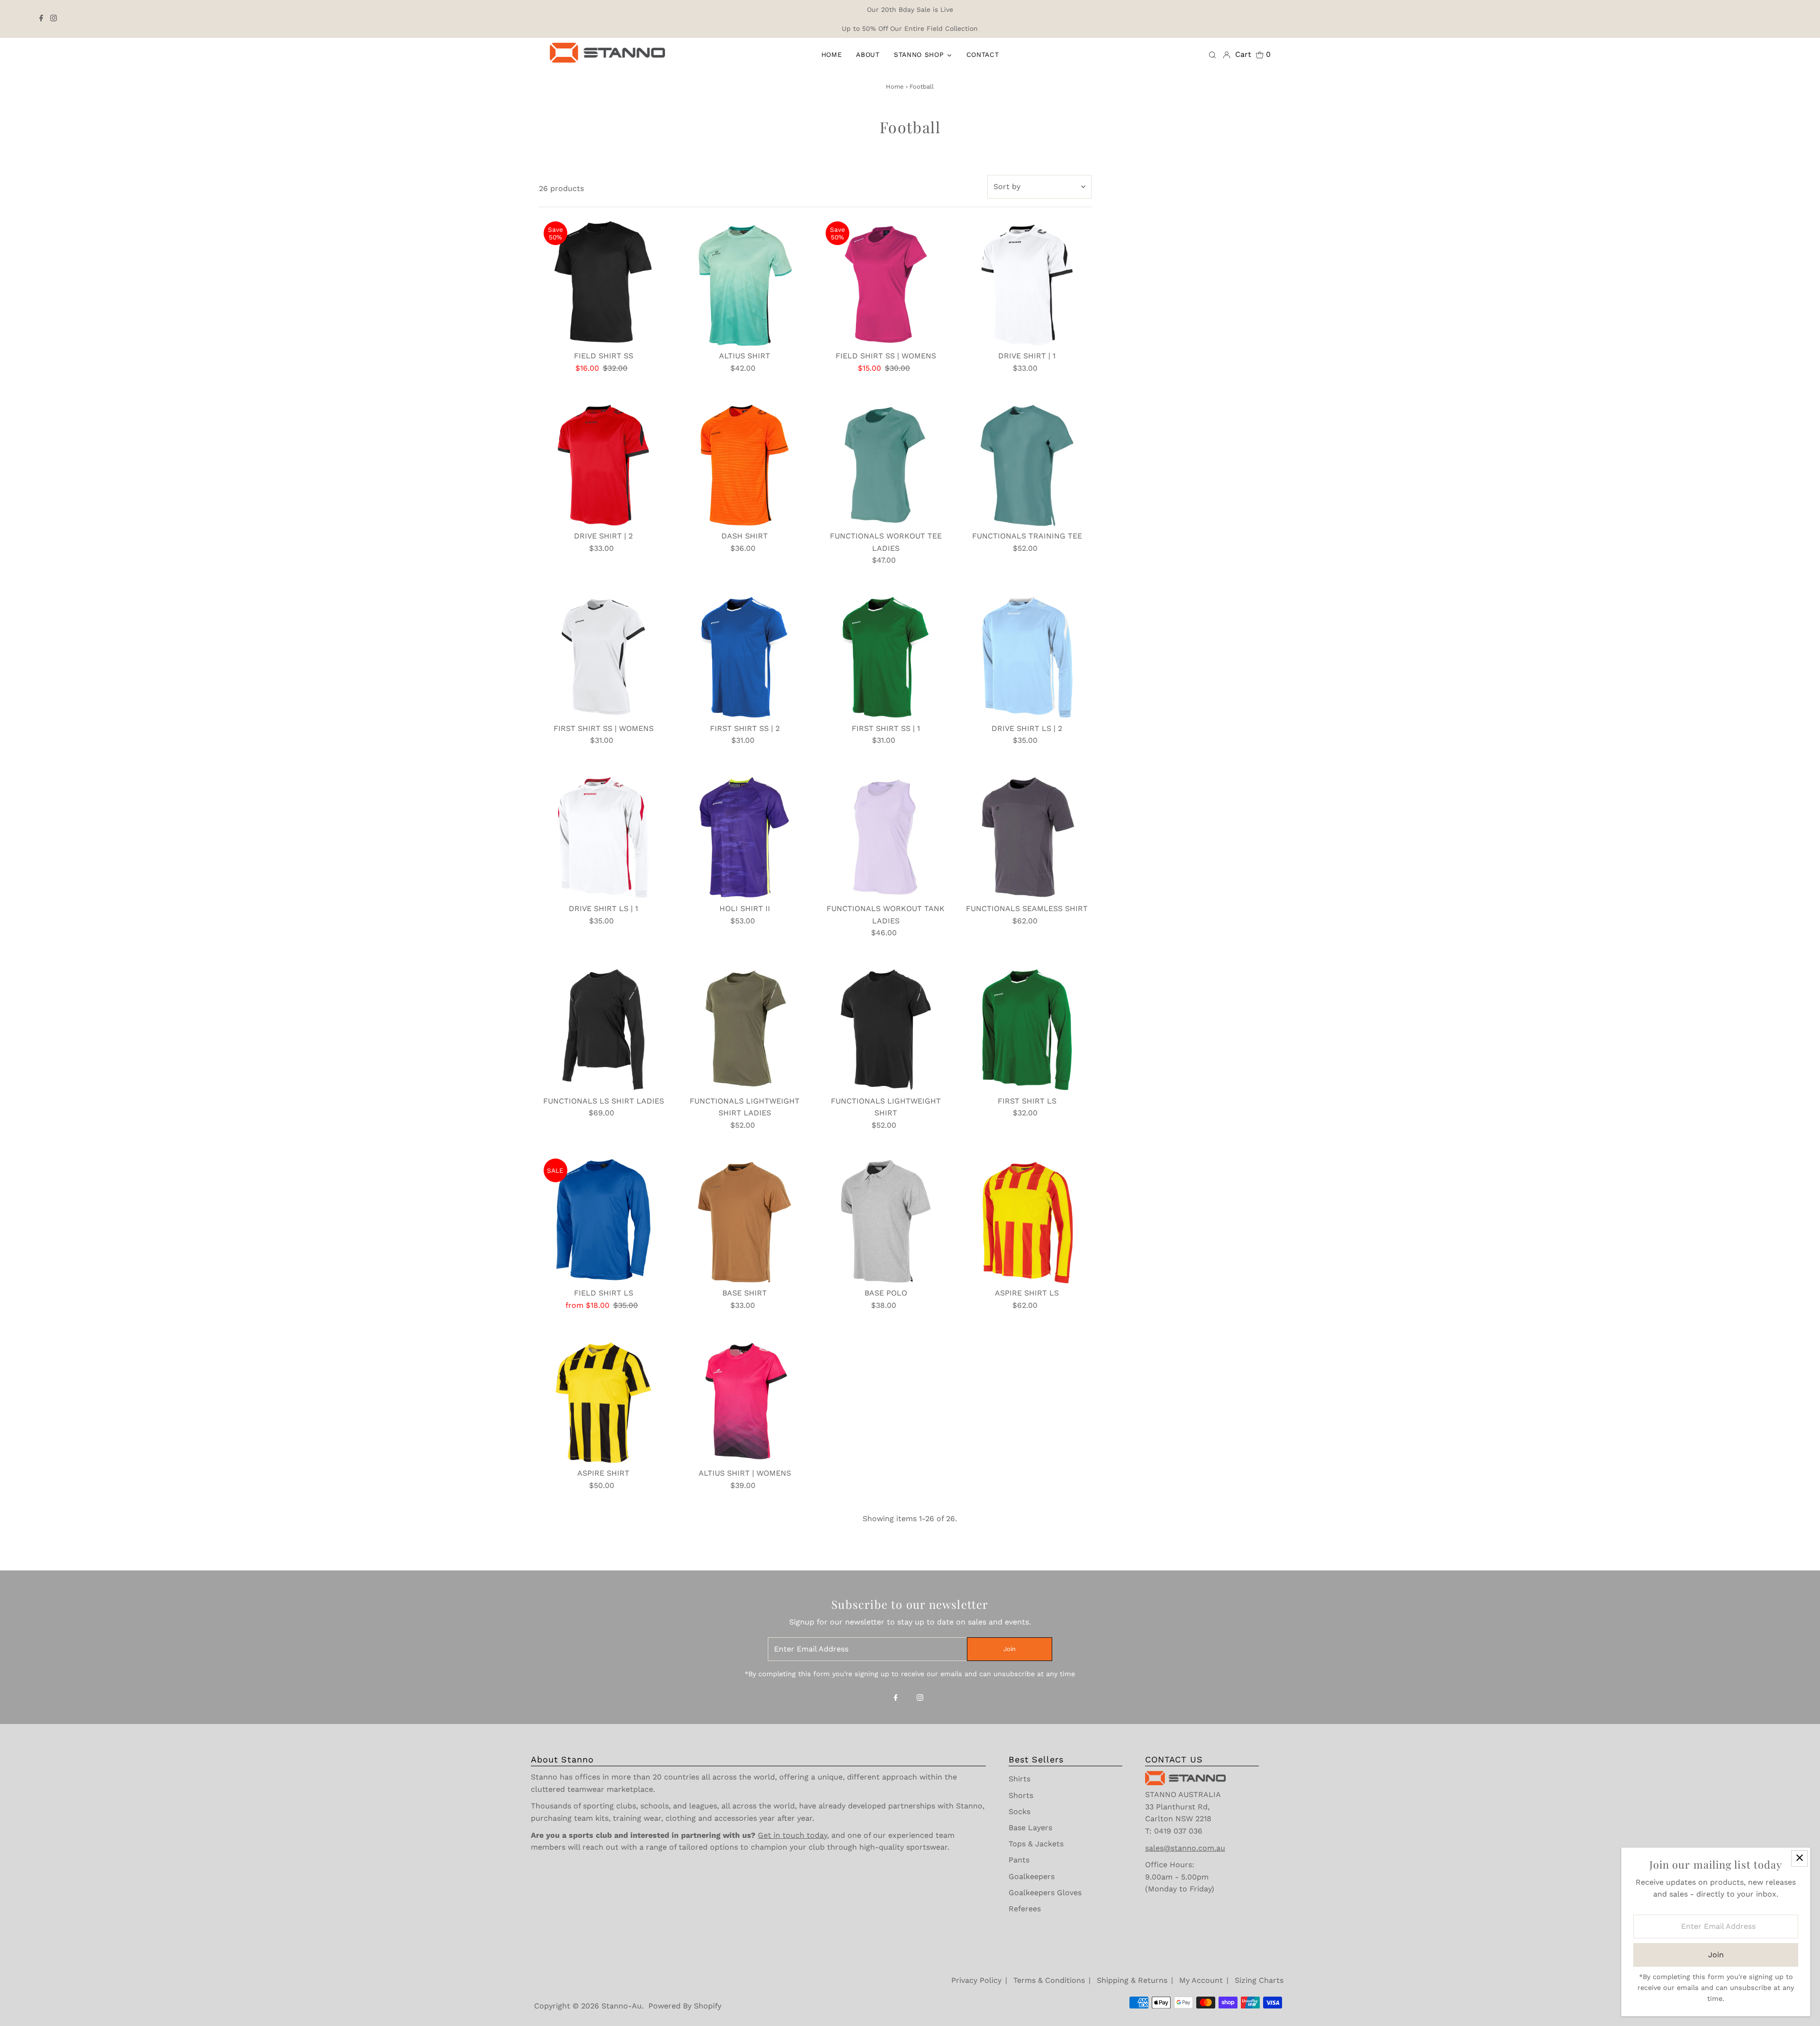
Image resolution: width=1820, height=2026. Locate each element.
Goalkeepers (1032, 1876)
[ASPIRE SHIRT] (604, 1399)
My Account (1201, 1980)
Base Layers (1030, 1828)
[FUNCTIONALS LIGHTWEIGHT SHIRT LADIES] (745, 1027)
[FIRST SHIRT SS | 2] (745, 654)
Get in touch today (792, 1835)
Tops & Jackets (1036, 1844)
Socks (1019, 1812)
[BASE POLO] (886, 1218)
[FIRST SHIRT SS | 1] (886, 654)
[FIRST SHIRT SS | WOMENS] (604, 654)
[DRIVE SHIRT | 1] (1027, 281)
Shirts (1019, 1779)
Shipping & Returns (1132, 1980)
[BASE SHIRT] (745, 1218)
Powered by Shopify (685, 2006)
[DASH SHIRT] (745, 461)
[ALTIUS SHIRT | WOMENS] (745, 1399)
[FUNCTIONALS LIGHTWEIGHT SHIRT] (886, 1027)
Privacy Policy (976, 1980)
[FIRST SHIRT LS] (1027, 1027)
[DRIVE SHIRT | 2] (604, 461)
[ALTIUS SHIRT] (745, 281)
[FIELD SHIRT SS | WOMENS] (886, 281)
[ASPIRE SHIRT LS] (1027, 1218)
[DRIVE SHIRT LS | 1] (604, 834)
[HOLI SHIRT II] (745, 834)
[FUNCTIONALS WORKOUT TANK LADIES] (886, 834)
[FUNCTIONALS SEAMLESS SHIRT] (1027, 834)
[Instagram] (54, 19)
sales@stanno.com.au (1185, 1848)
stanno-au (622, 2006)
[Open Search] (1212, 55)
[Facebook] (41, 19)
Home (895, 87)
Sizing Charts (1259, 1980)
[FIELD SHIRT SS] (604, 281)
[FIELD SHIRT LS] (604, 1218)
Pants (1019, 1860)
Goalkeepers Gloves (1045, 1893)
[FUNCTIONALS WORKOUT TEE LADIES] (886, 461)
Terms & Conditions (1049, 1980)
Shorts (1021, 1795)
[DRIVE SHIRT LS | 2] (1027, 654)
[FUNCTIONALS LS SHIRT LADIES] (604, 1027)
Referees (1025, 1909)
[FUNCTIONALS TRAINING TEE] (1027, 461)
